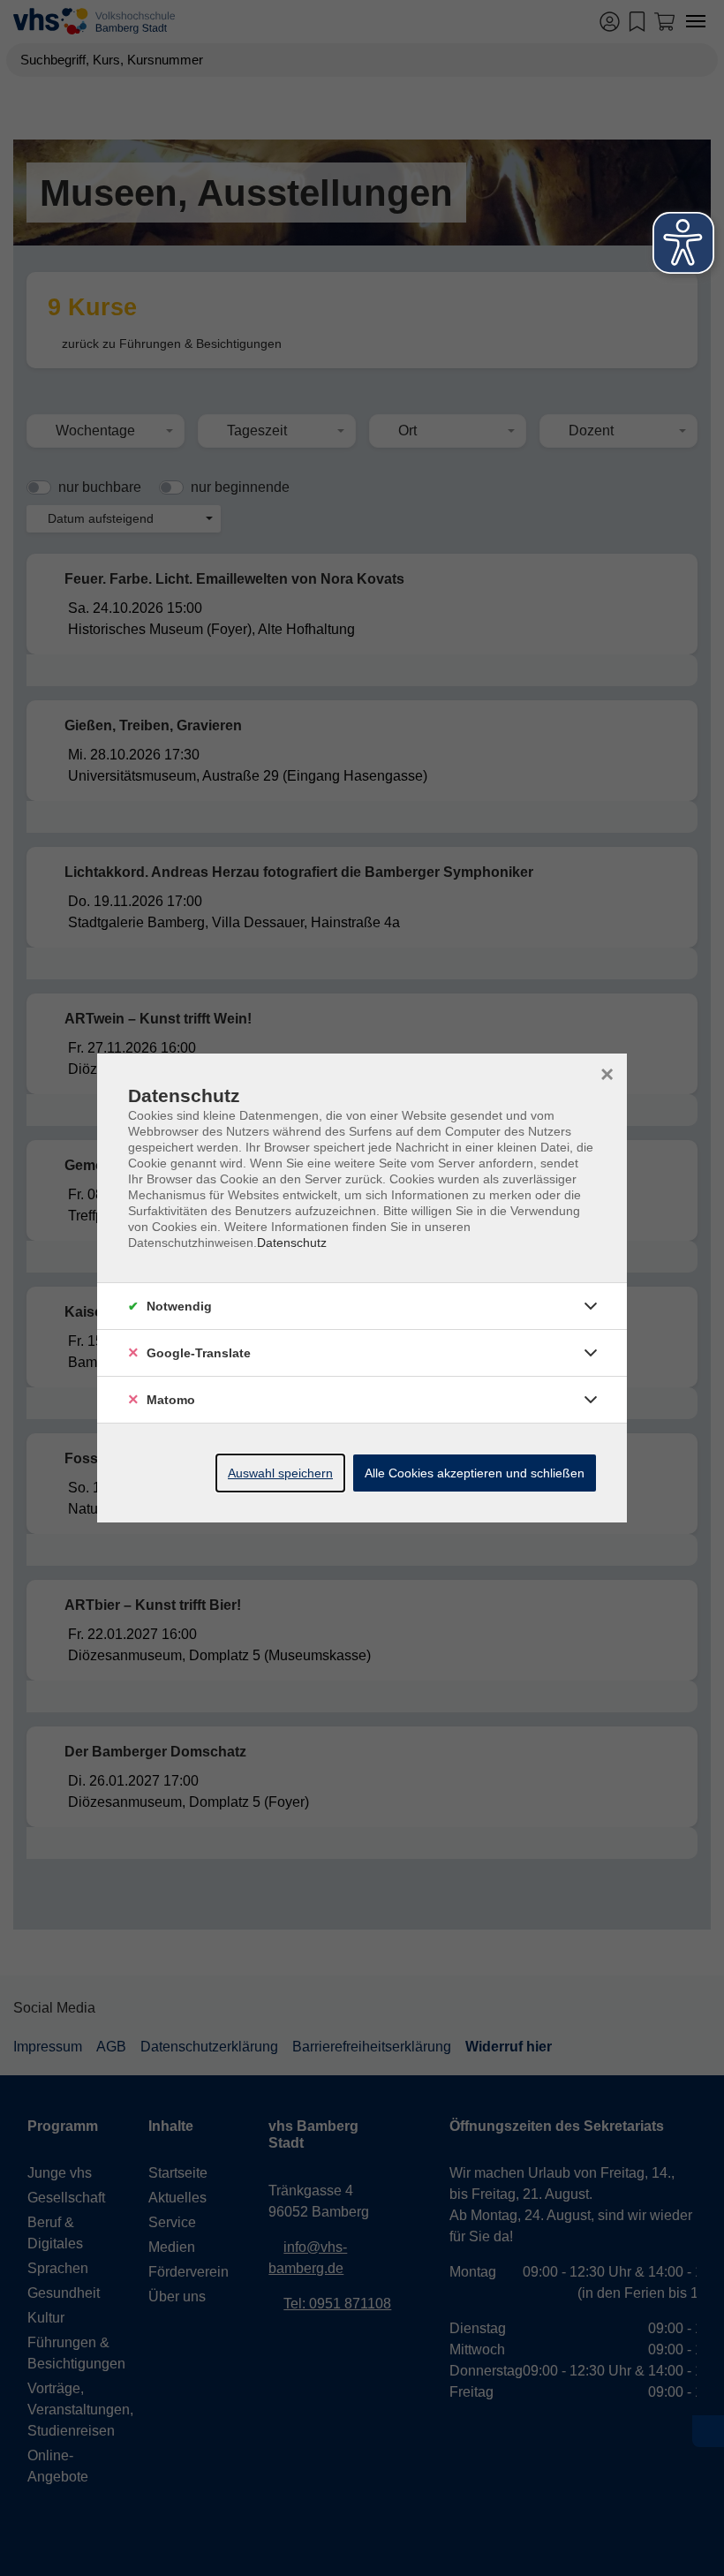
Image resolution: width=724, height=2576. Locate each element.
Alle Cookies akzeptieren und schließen (475, 1473)
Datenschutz (292, 1243)
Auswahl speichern (280, 1473)
